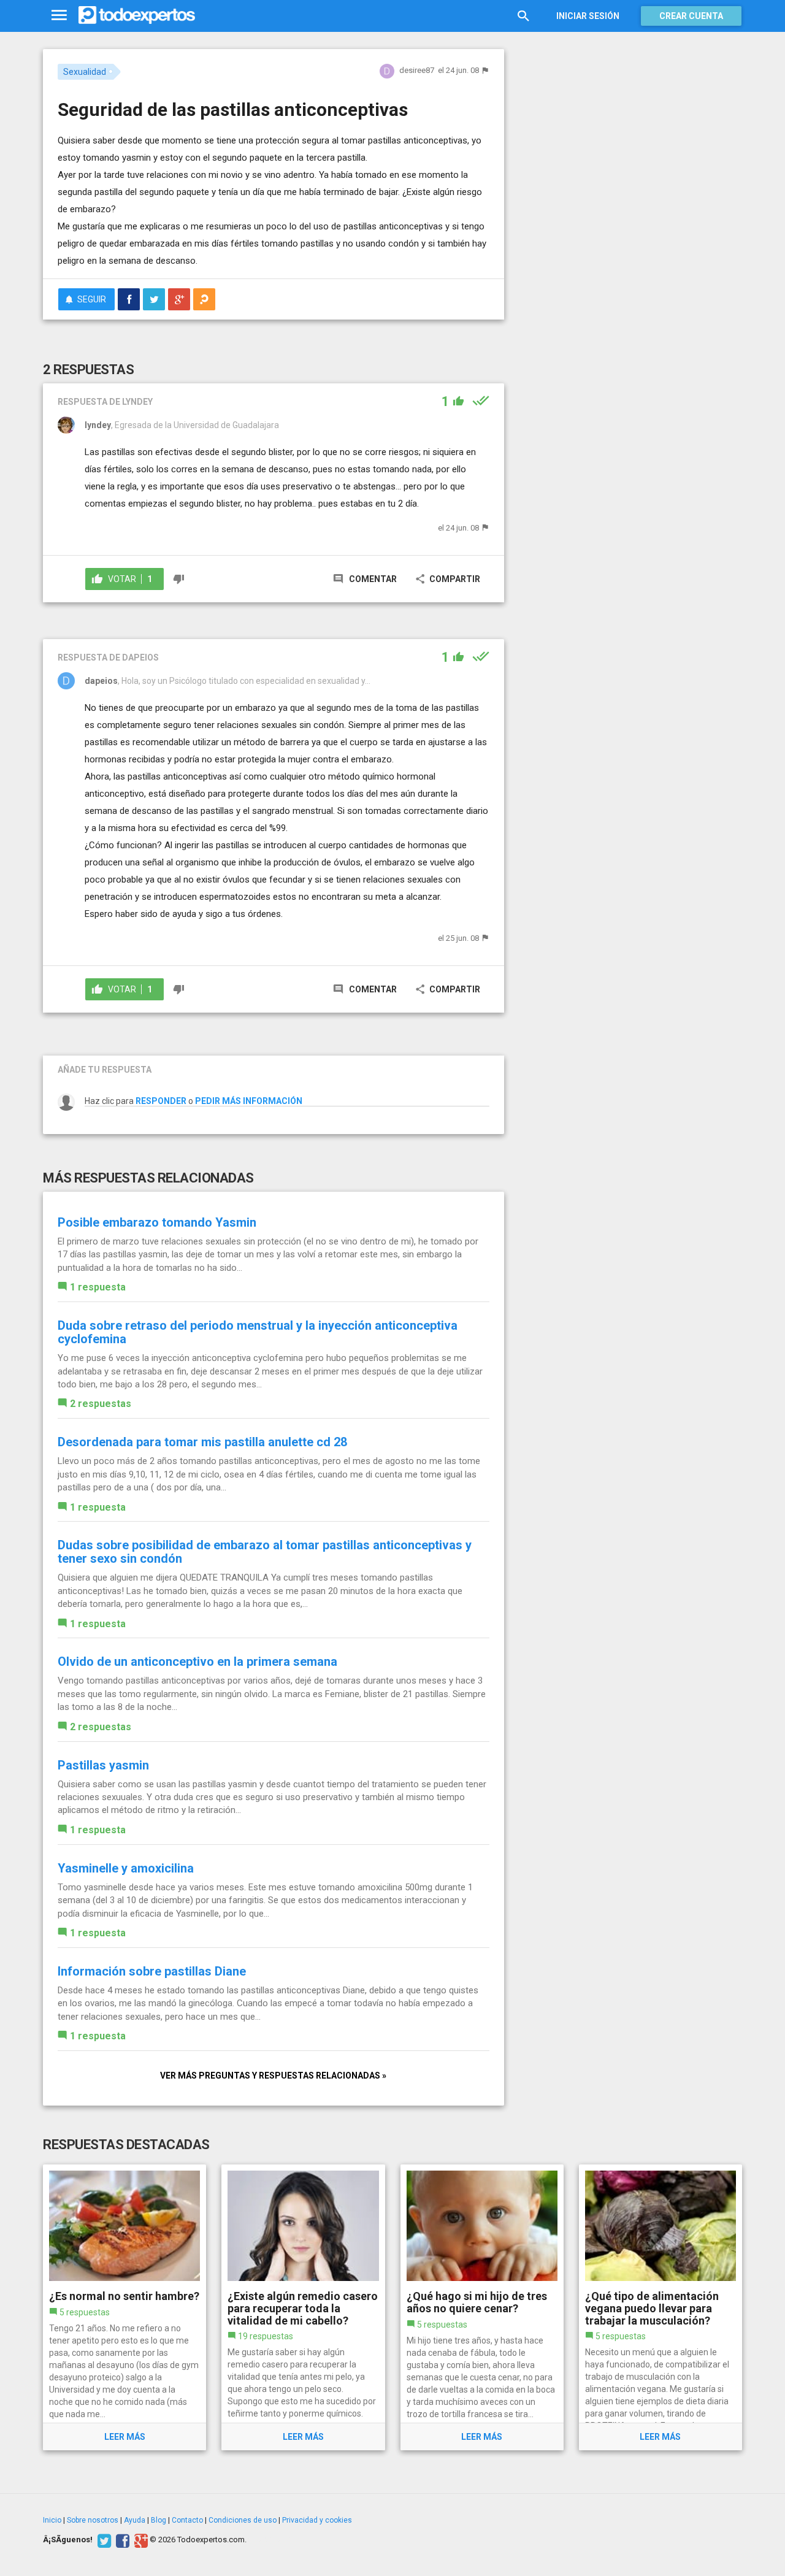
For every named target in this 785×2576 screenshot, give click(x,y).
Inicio (52, 2520)
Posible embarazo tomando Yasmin (157, 1222)
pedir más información (249, 1101)
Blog (159, 2520)
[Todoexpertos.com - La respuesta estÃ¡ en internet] (137, 15)
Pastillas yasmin (103, 1765)
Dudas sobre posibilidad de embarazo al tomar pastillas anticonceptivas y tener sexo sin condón (265, 1552)
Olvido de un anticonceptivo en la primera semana (197, 1662)
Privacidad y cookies (317, 2520)
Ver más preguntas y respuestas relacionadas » (273, 2076)
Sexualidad (85, 72)
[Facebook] (121, 2540)
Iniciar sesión (588, 16)
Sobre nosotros (93, 2520)
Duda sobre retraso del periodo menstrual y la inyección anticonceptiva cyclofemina (258, 1332)
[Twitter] (103, 2540)
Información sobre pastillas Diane (152, 1971)
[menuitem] (129, 299)
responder (161, 1101)
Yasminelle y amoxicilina (126, 1868)
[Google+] (140, 2540)
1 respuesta (98, 1287)
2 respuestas (101, 1404)
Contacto (187, 2520)
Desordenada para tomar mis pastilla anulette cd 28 (202, 1442)
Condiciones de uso (243, 2520)
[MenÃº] (59, 16)
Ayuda (135, 2520)
